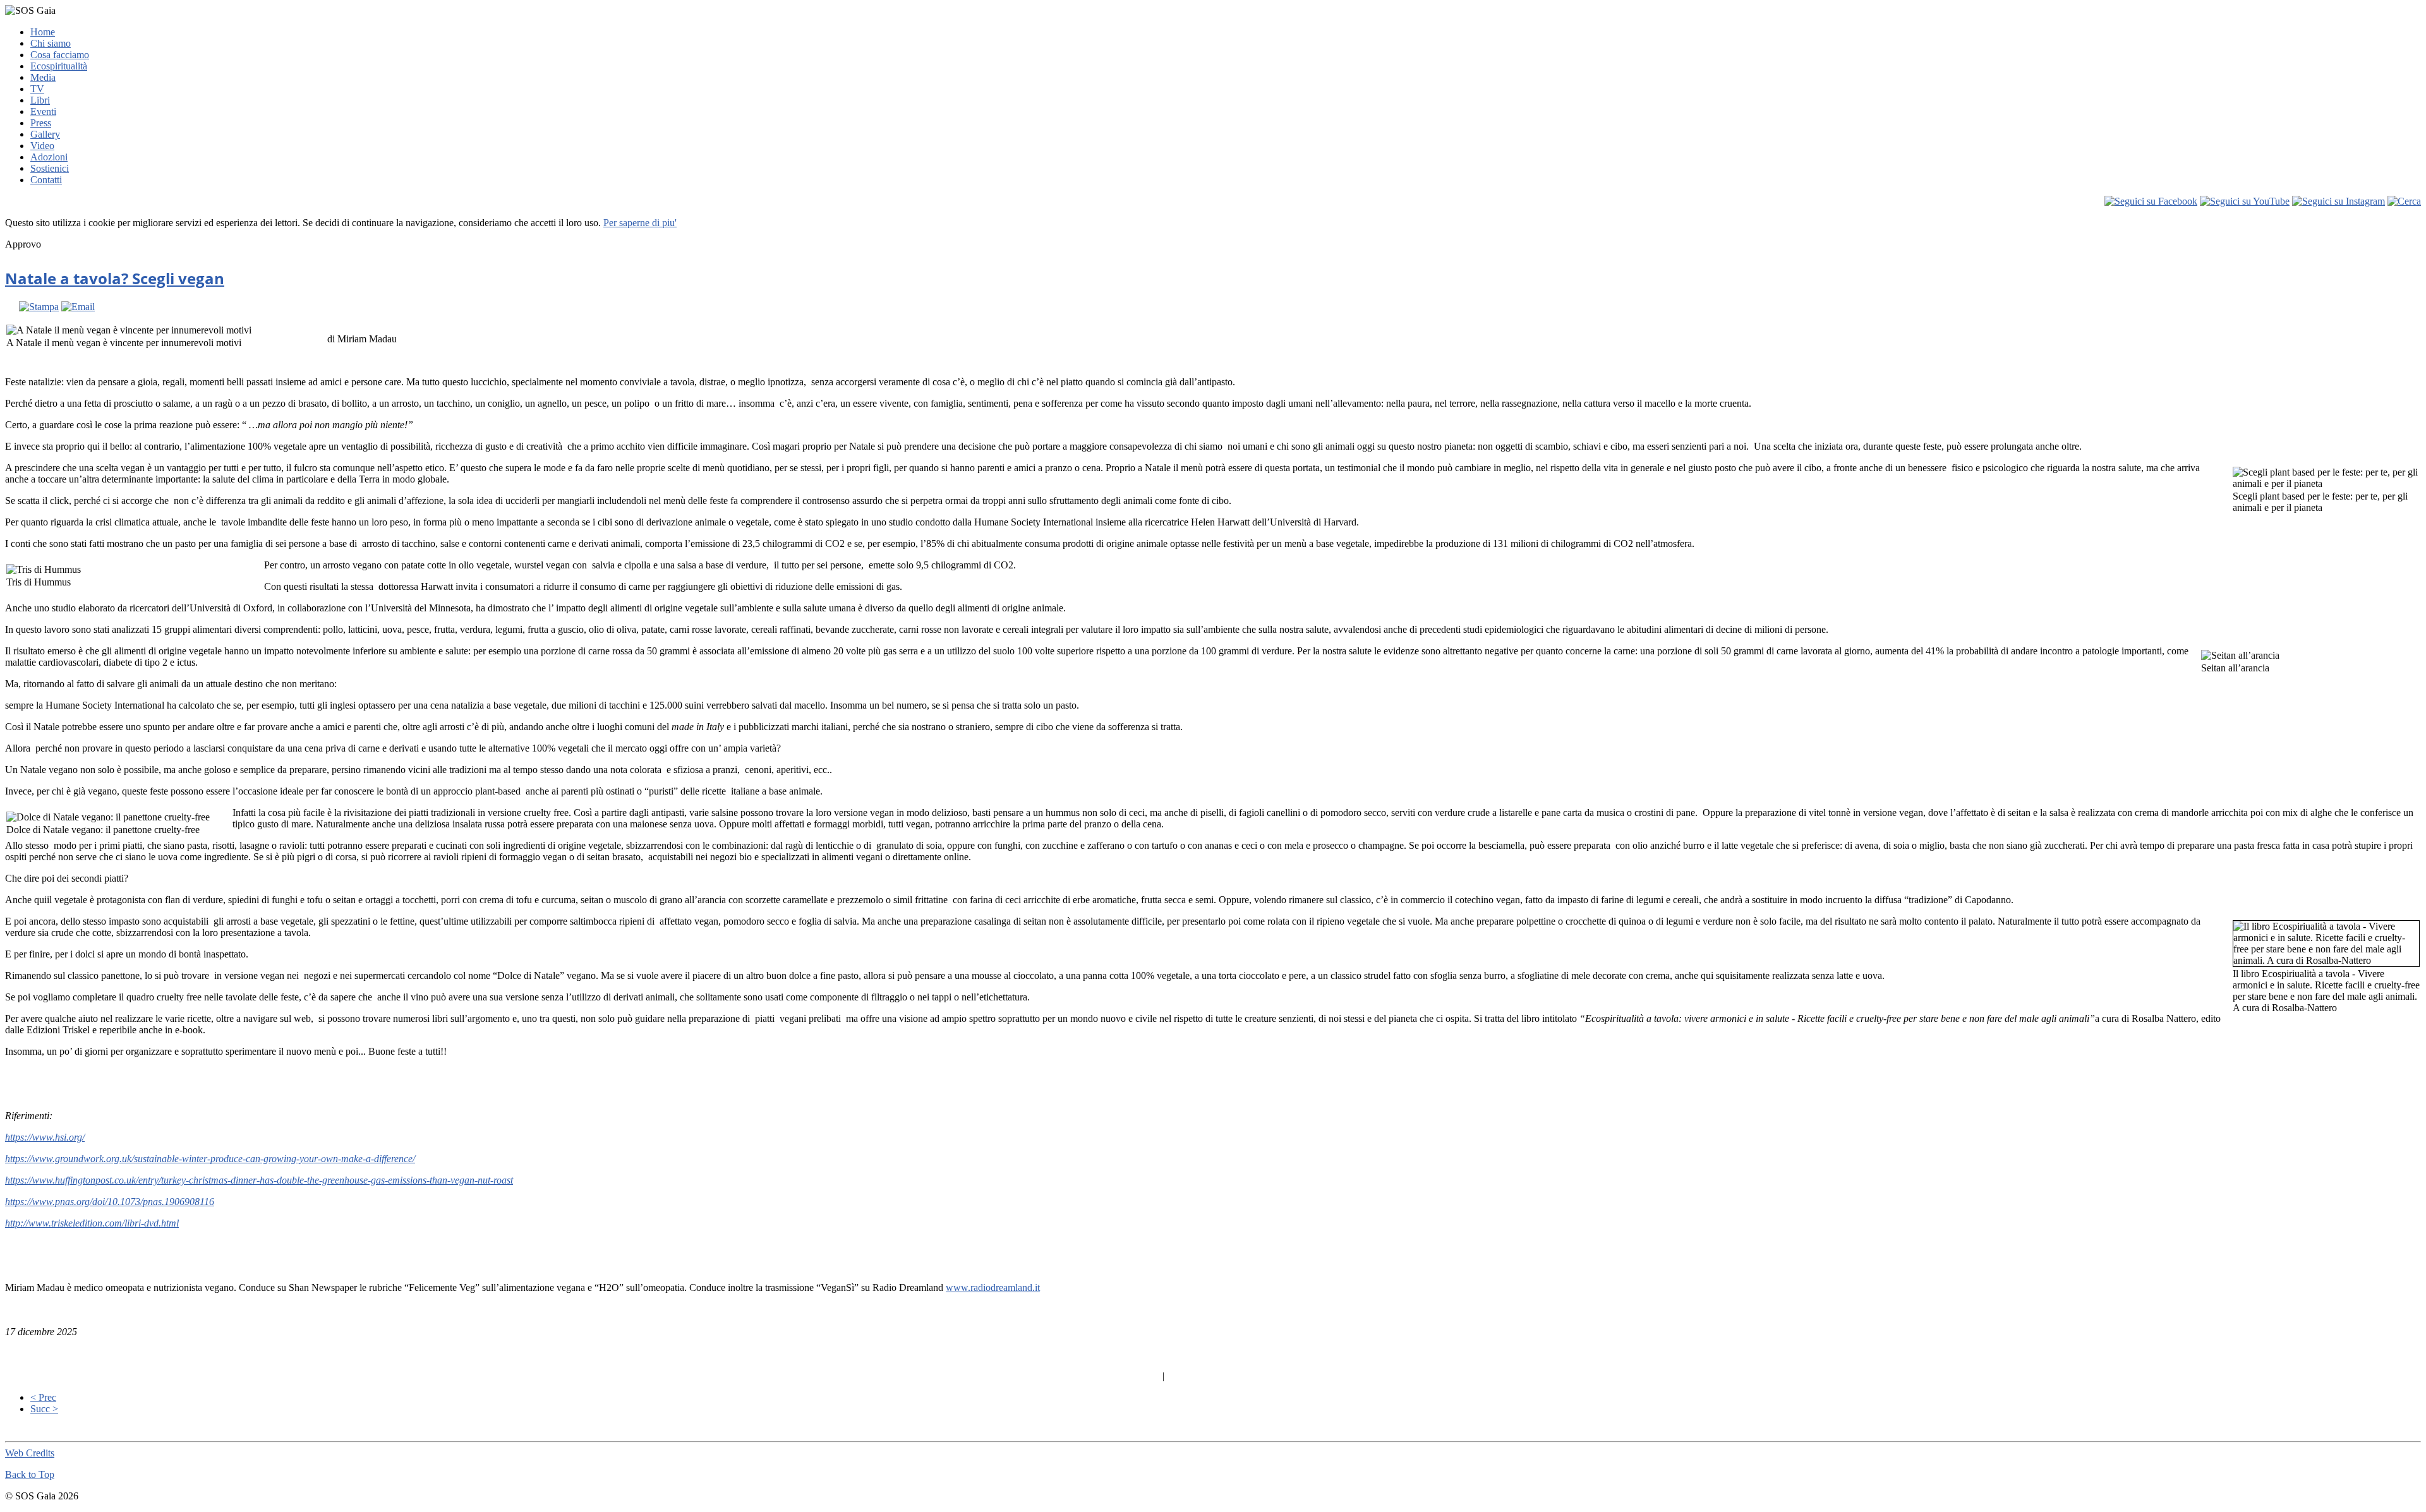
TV (37, 89)
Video (42, 146)
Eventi (43, 111)
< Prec (43, 1397)
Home (43, 32)
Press (41, 123)
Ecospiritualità (59, 66)
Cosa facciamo (60, 55)
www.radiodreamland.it (993, 1287)
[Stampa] (39, 307)
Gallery (45, 134)
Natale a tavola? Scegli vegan (115, 278)
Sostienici (50, 168)
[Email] (78, 307)
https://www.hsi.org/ (45, 1137)
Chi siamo (51, 43)
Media (43, 77)
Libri (40, 100)
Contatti (46, 180)
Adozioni (49, 157)
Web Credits (30, 1453)
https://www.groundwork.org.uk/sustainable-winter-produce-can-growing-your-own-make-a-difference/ (210, 1159)
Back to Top (30, 1474)
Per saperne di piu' (640, 223)
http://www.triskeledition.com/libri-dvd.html (92, 1223)
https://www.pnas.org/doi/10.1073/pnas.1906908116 (110, 1202)
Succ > (44, 1409)
